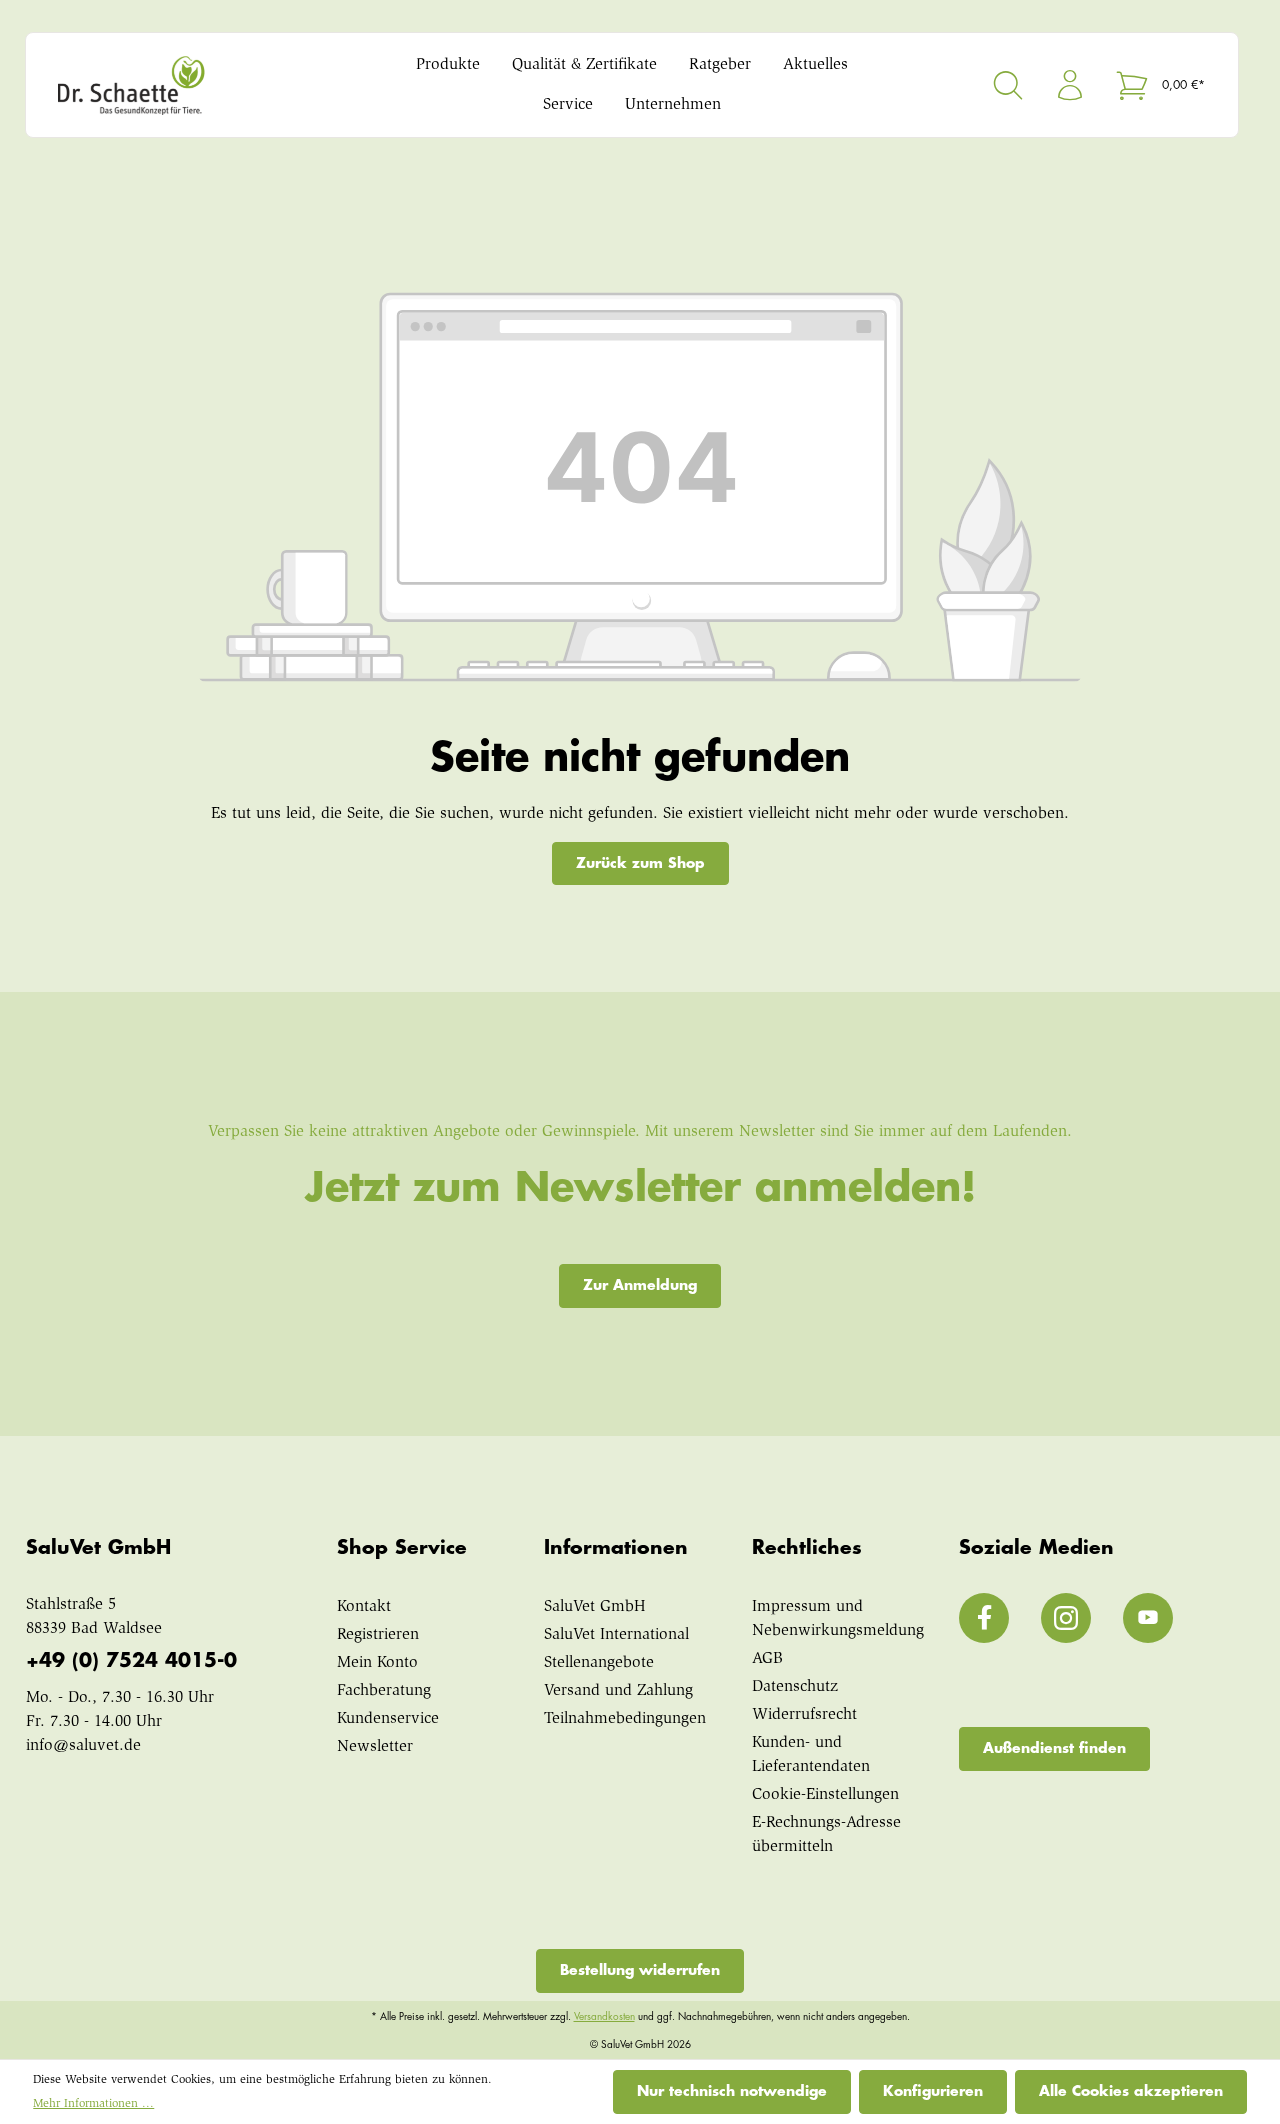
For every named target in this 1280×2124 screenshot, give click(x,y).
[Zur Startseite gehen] (195, 85)
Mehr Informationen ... (93, 2104)
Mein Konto (377, 1663)
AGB (767, 1659)
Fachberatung (384, 1691)
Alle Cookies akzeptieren (1131, 2091)
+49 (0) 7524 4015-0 (131, 1660)
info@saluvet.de (83, 1746)
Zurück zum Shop (640, 863)
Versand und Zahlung (618, 1691)
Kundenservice (388, 1719)
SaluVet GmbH (595, 1607)
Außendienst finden (1054, 1748)
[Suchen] (1008, 85)
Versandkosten (604, 2017)
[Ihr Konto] (1070, 85)
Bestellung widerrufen (640, 1970)
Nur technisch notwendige (732, 2091)
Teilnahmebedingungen (625, 1719)
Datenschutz (795, 1687)
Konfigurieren (933, 2091)
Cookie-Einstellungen (825, 1795)
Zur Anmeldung (640, 1285)
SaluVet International (616, 1635)
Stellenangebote (599, 1663)
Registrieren (378, 1635)
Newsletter (375, 1747)
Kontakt (364, 1607)
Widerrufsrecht (804, 1715)
